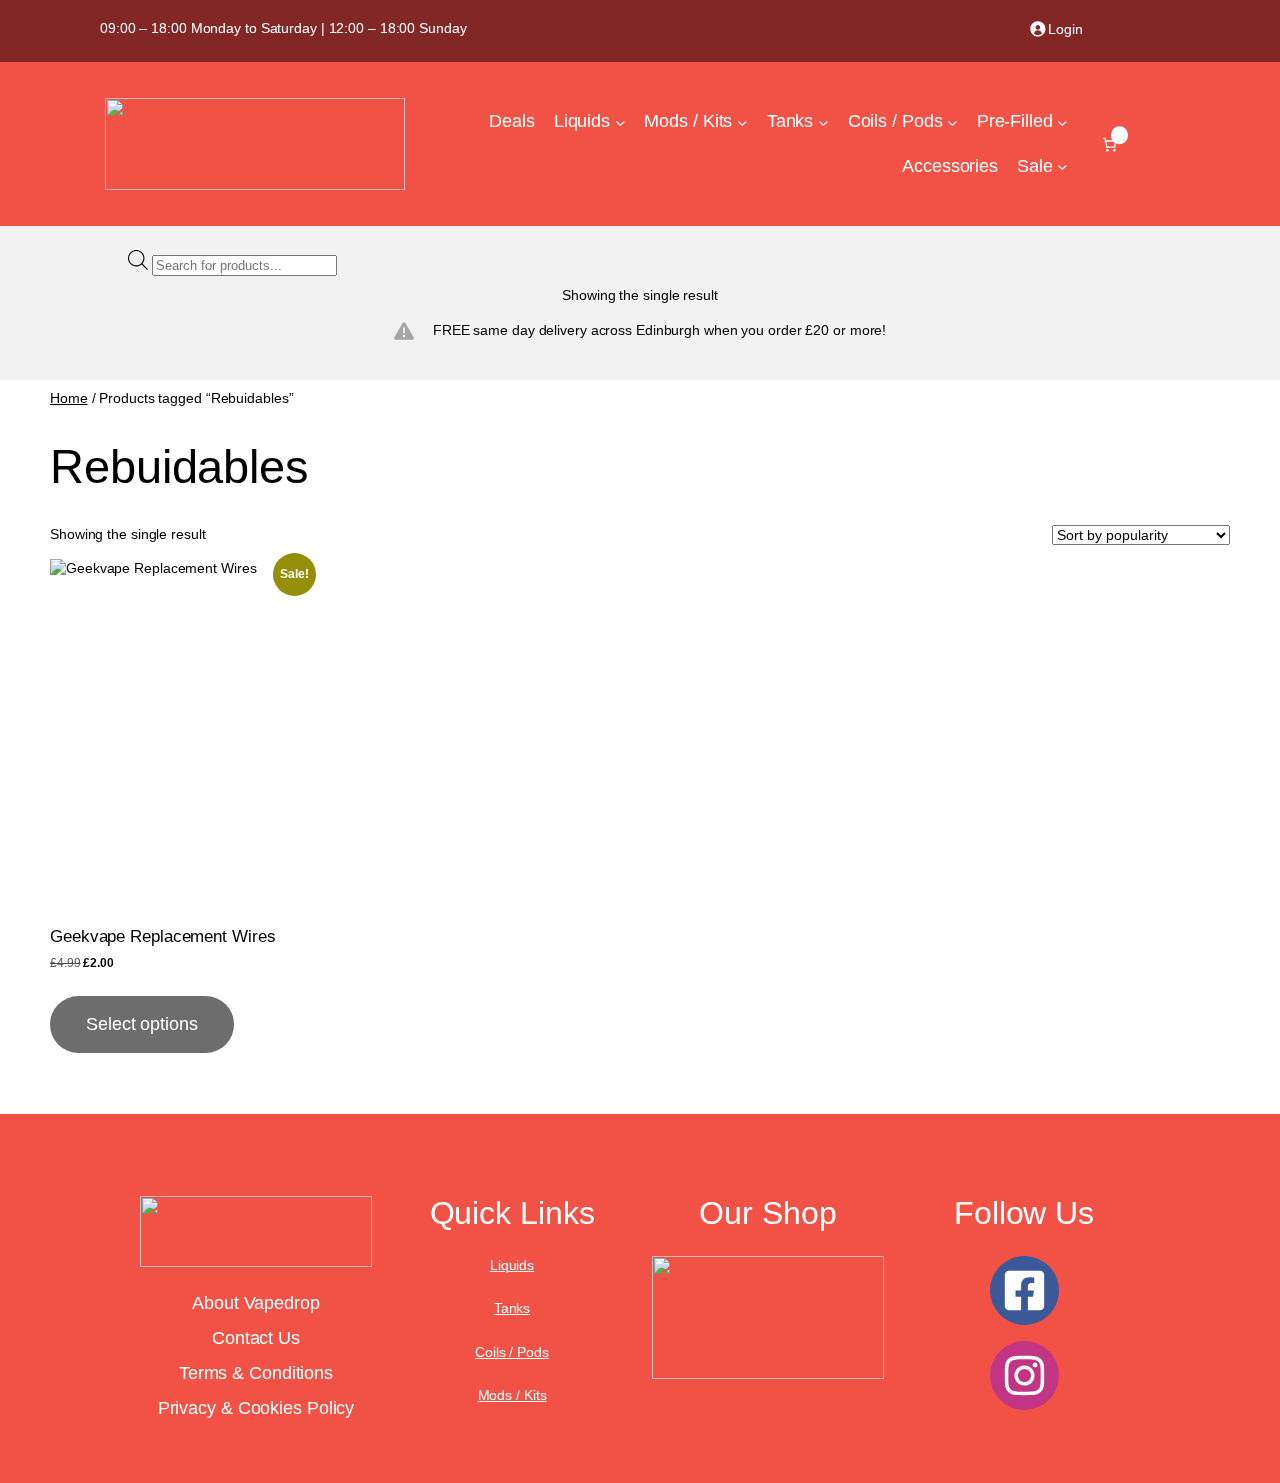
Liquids (512, 1265)
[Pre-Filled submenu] (1062, 122)
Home (69, 398)
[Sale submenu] (1062, 166)
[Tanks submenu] (823, 122)
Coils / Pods (512, 1352)
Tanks (512, 1308)
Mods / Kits (512, 1395)
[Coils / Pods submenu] (952, 122)
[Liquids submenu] (620, 122)
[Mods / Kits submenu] (742, 122)
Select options (142, 1024)
